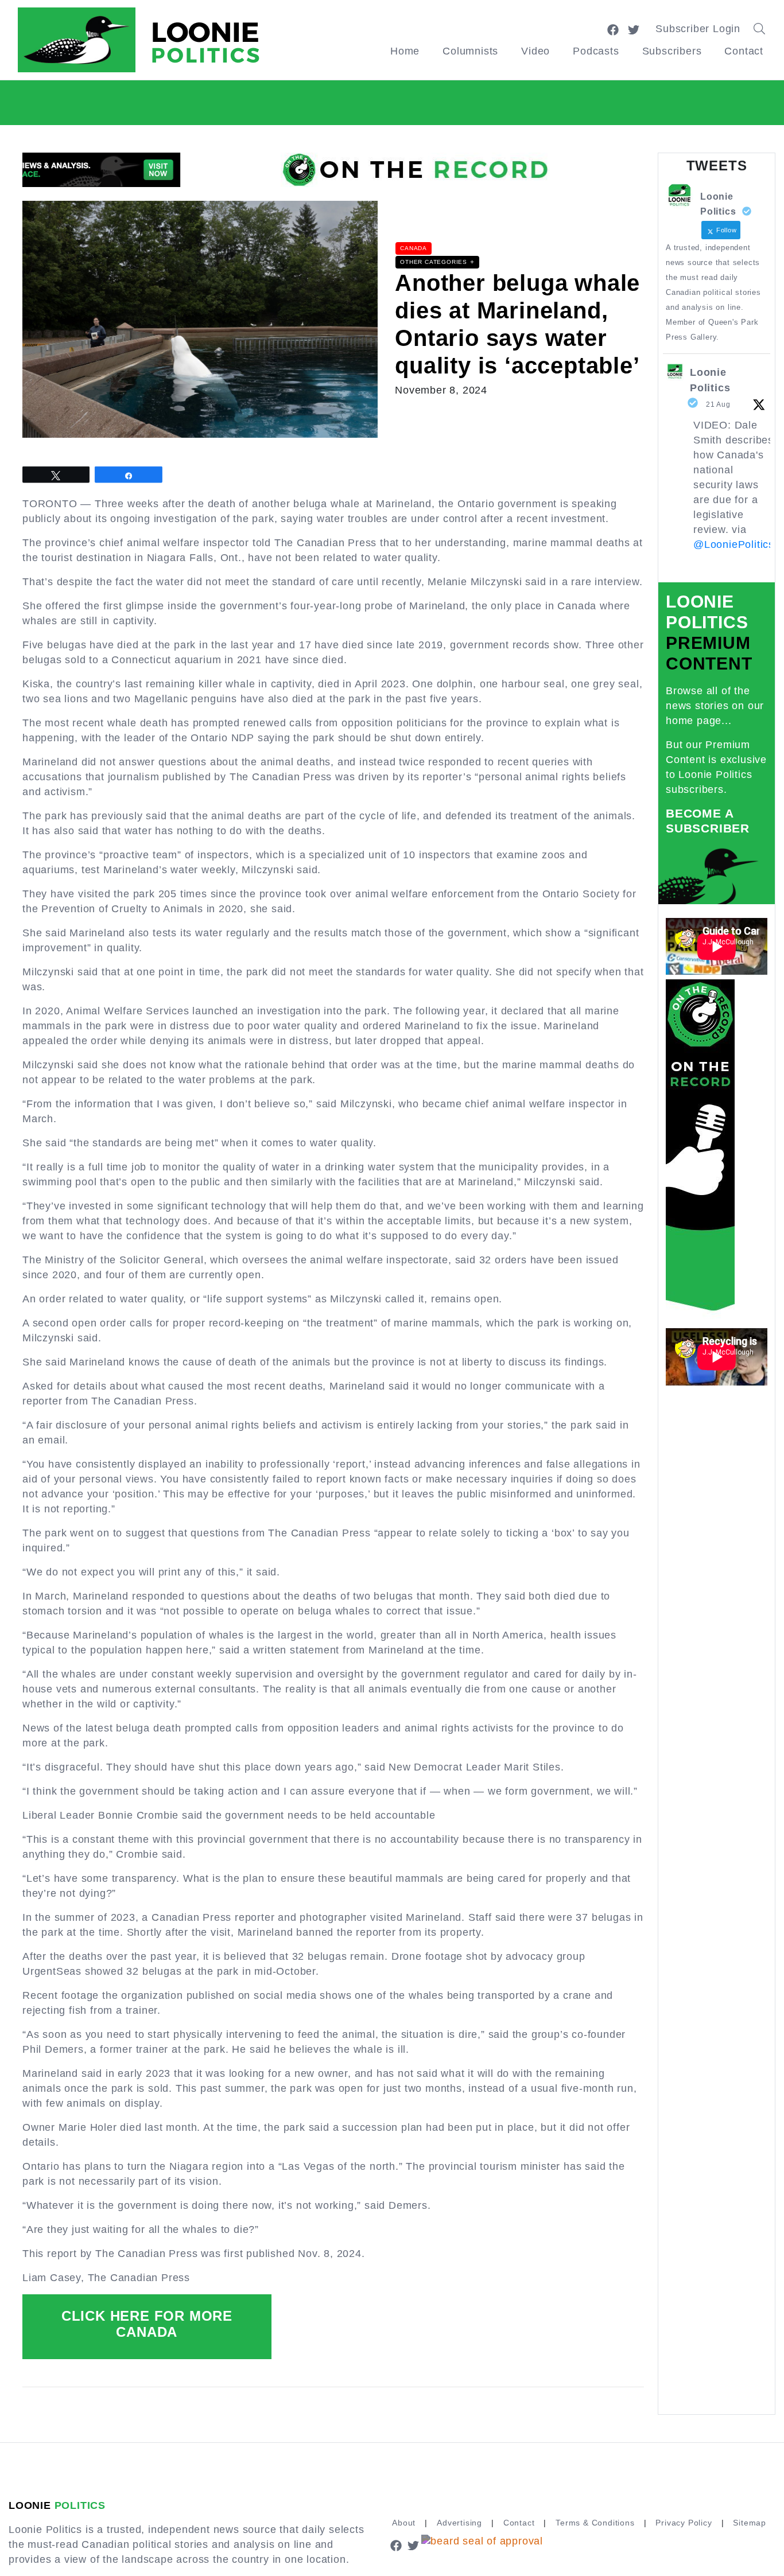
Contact (744, 51)
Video (535, 51)
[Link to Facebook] (613, 29)
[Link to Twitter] (634, 29)
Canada (414, 248)
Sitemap (750, 2523)
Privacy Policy (684, 2523)
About (404, 2523)
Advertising (459, 2523)
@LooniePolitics (734, 544)
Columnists (470, 51)
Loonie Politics (710, 380)
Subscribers (672, 51)
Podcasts (596, 51)
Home (405, 51)
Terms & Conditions (595, 2523)
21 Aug (718, 404)
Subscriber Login (698, 29)
